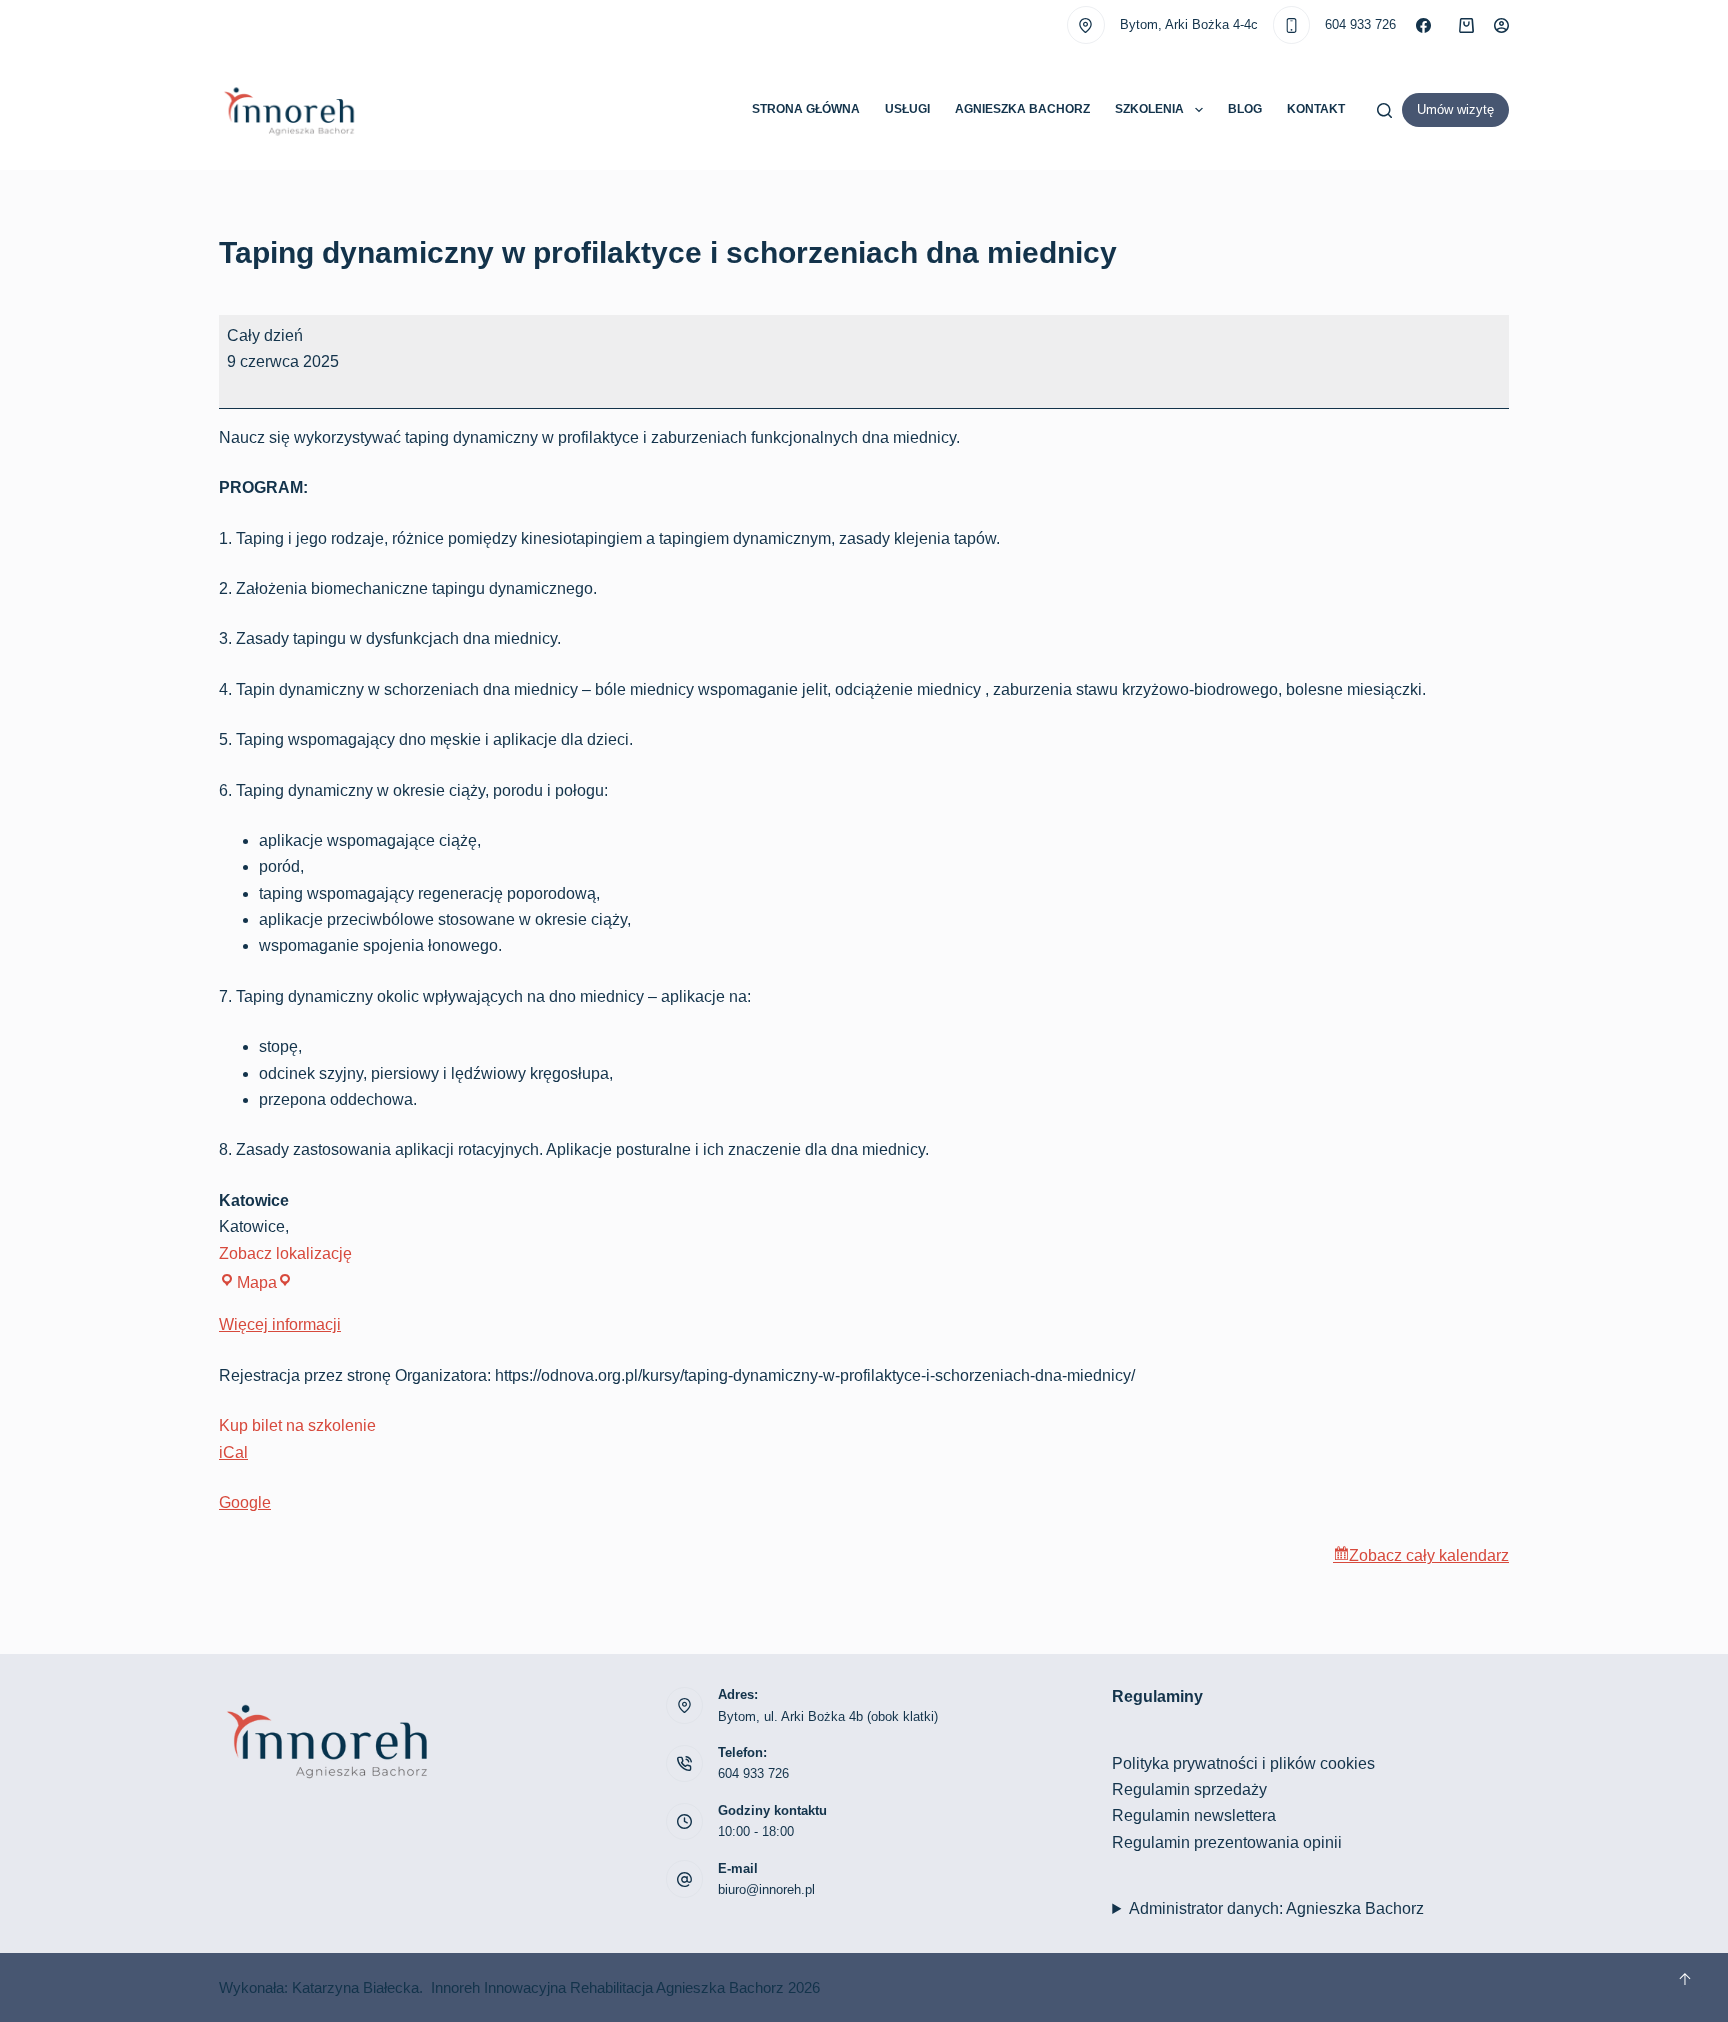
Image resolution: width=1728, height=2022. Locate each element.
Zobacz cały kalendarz (1429, 1555)
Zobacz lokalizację (285, 1253)
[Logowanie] (1501, 25)
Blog (1245, 109)
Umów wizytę (1455, 109)
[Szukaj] (1384, 110)
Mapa (265, 1282)
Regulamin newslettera (1194, 1815)
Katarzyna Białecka (355, 1987)
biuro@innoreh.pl (766, 1889)
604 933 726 (1360, 24)
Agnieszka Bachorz (1022, 109)
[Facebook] (1423, 25)
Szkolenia (1149, 109)
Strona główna (806, 109)
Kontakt (1316, 109)
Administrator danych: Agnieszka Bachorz (1276, 1908)
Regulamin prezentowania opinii (1227, 1842)
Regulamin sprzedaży (1189, 1789)
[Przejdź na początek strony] (1685, 1979)
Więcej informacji (280, 1324)
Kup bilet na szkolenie (297, 1425)
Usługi (907, 109)
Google (245, 1502)
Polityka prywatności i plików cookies (1243, 1763)
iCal (233, 1452)
